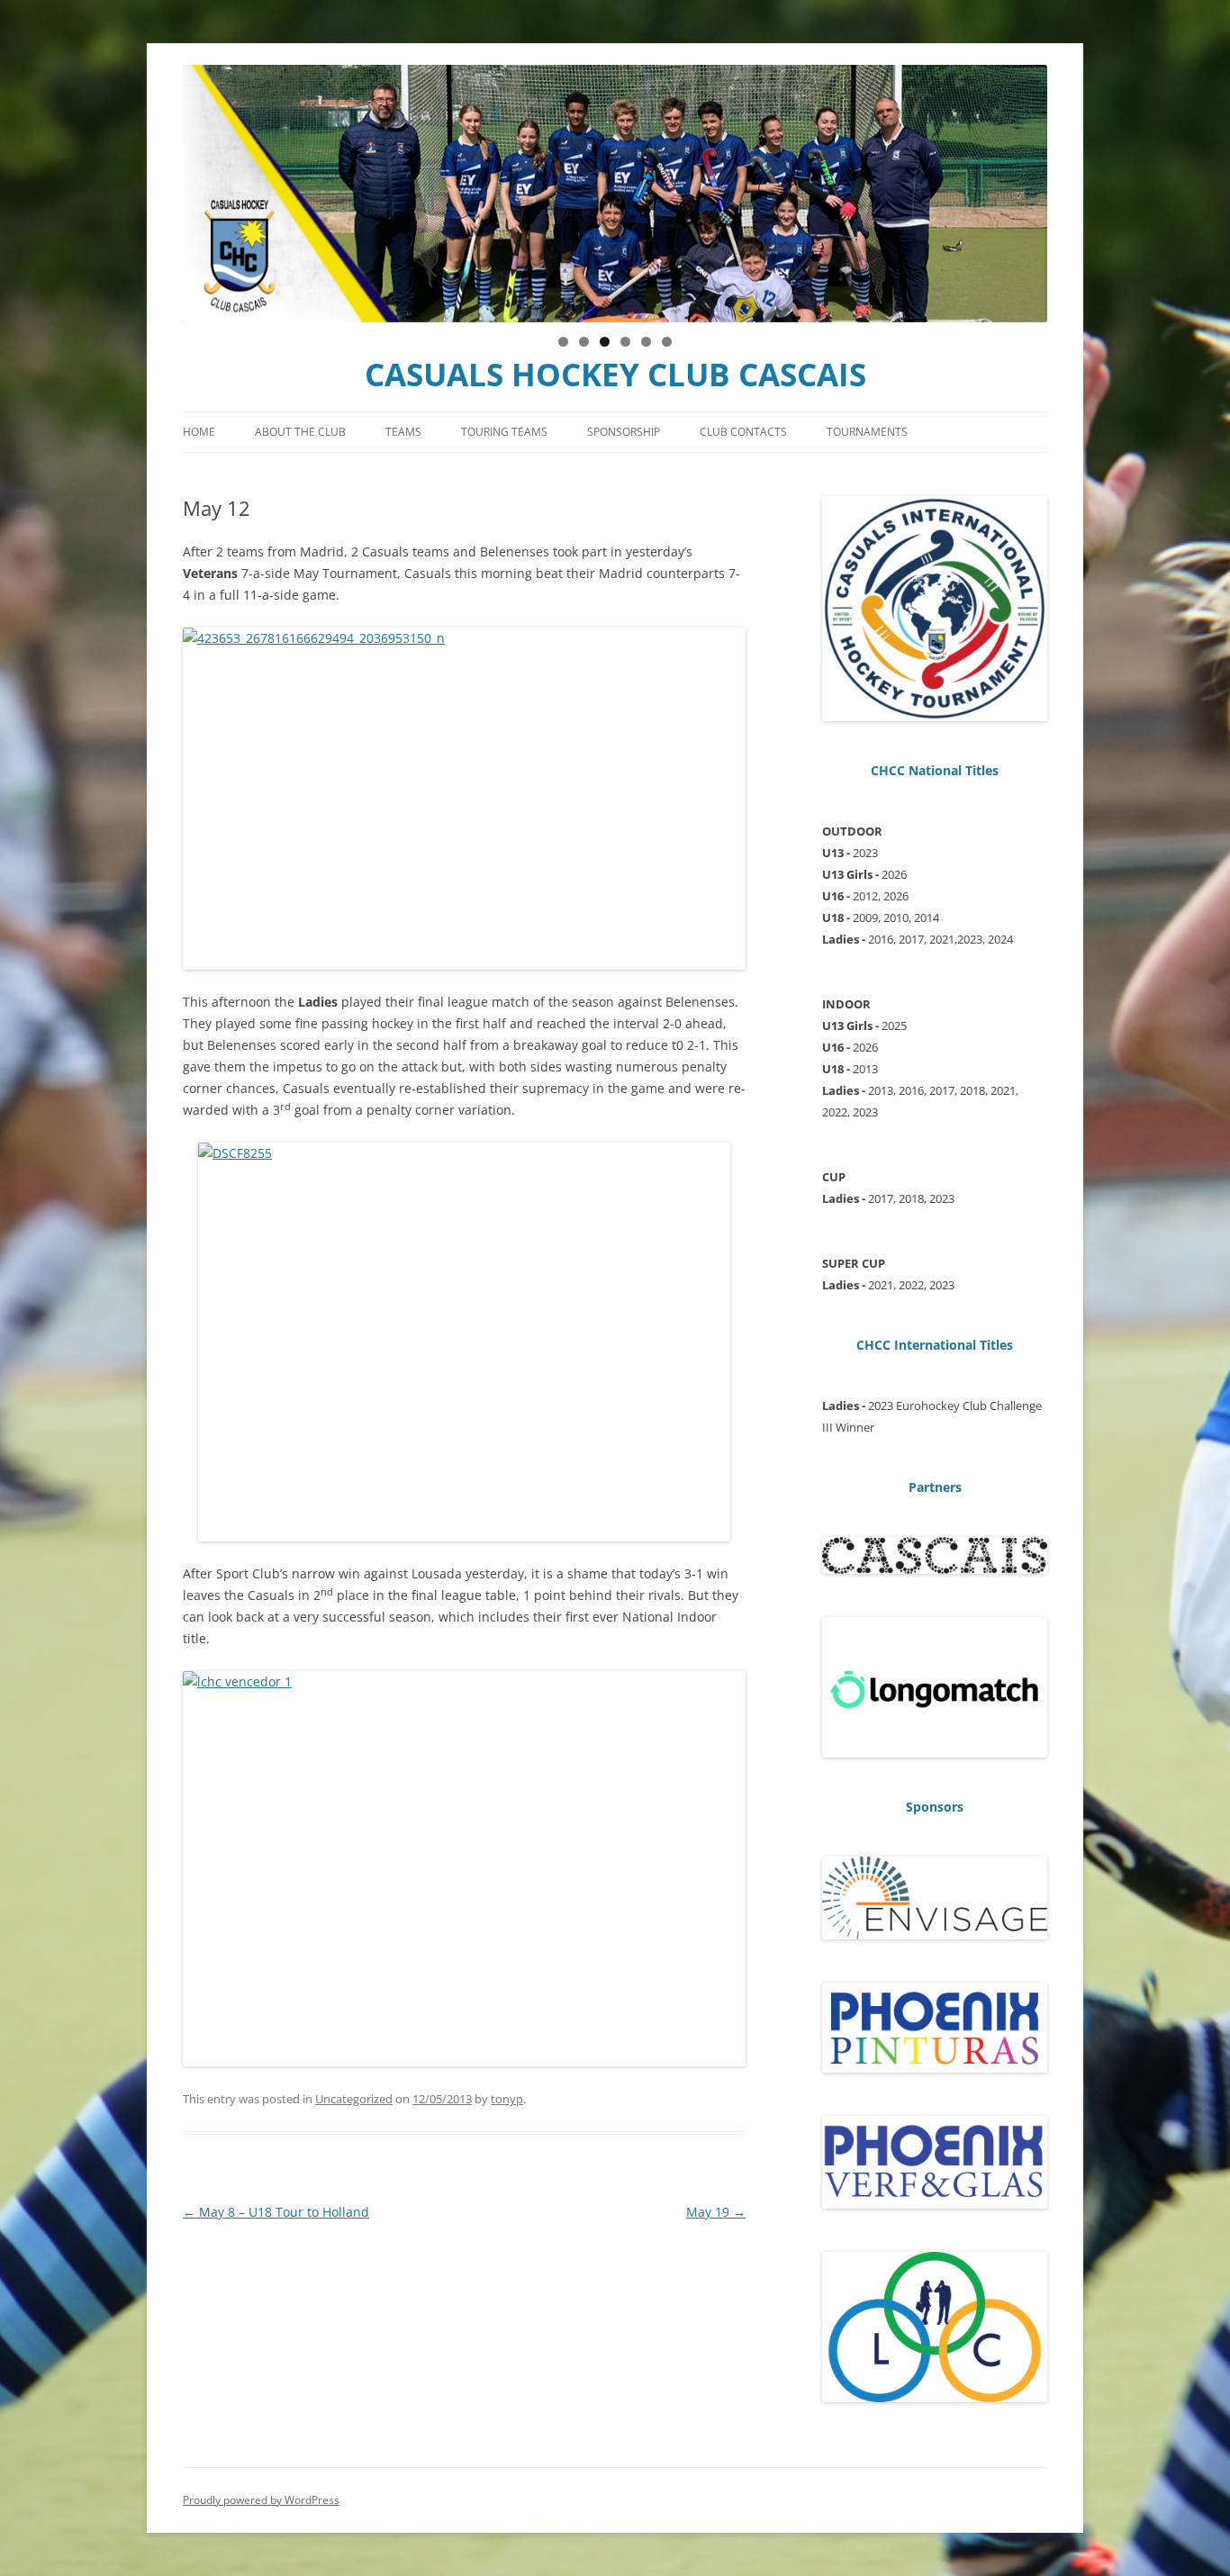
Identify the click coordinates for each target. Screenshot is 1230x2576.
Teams (403, 432)
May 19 (716, 2212)
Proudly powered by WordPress (261, 2500)
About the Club (300, 432)
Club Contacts (743, 432)
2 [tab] (584, 342)
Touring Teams (504, 432)
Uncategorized (354, 2099)
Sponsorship (624, 432)
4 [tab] (625, 342)
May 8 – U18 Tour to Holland (276, 2212)
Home (199, 432)
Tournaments (867, 432)
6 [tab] (667, 342)
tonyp (507, 2099)
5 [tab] (646, 342)
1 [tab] (563, 342)
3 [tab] (605, 342)
